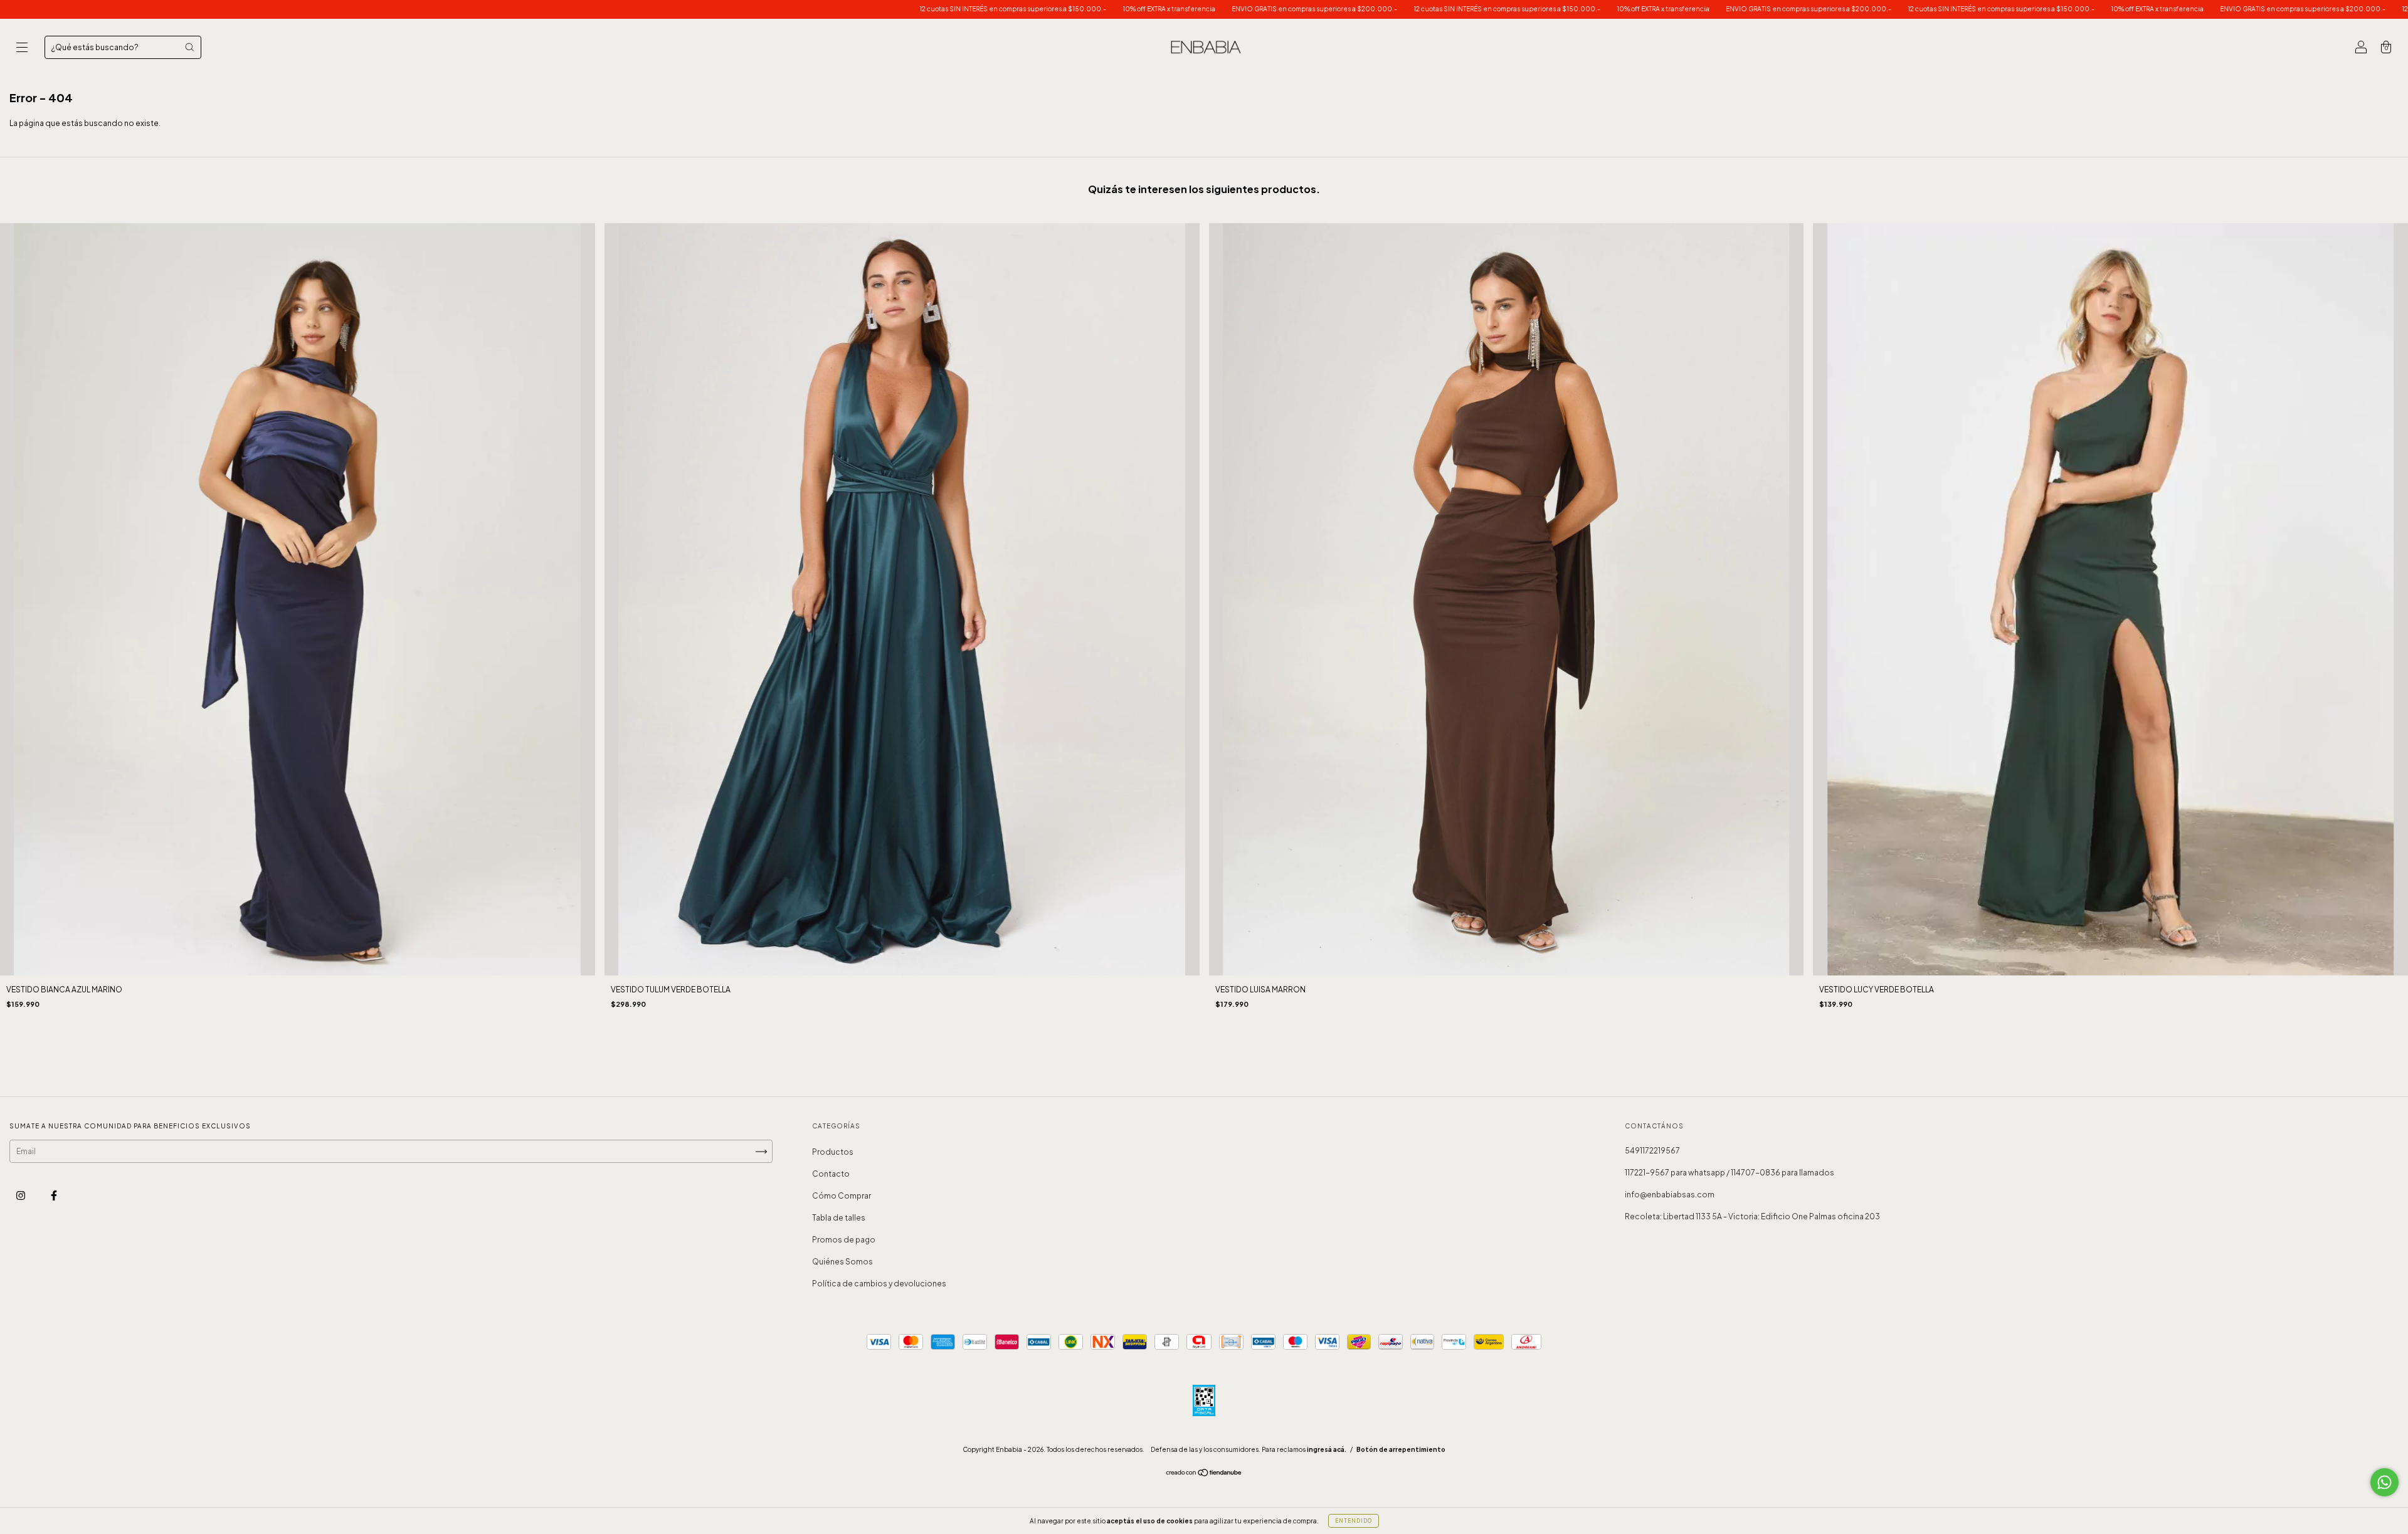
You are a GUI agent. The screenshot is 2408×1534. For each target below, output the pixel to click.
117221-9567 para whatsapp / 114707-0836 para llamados (1729, 1173)
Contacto (831, 1174)
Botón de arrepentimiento (1401, 1449)
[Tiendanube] (1204, 1474)
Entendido (1354, 1521)
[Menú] (22, 49)
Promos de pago (844, 1240)
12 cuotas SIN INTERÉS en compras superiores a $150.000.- (779, 9)
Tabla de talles (839, 1218)
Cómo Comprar (842, 1196)
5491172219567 (1652, 1151)
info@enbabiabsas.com (1670, 1195)
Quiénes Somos (842, 1262)
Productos (833, 1152)
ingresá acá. (1327, 1449)
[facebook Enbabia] (54, 1195)
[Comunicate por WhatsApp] (2384, 1482)
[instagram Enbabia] (21, 1195)
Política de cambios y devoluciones (879, 1284)
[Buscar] (189, 47)
